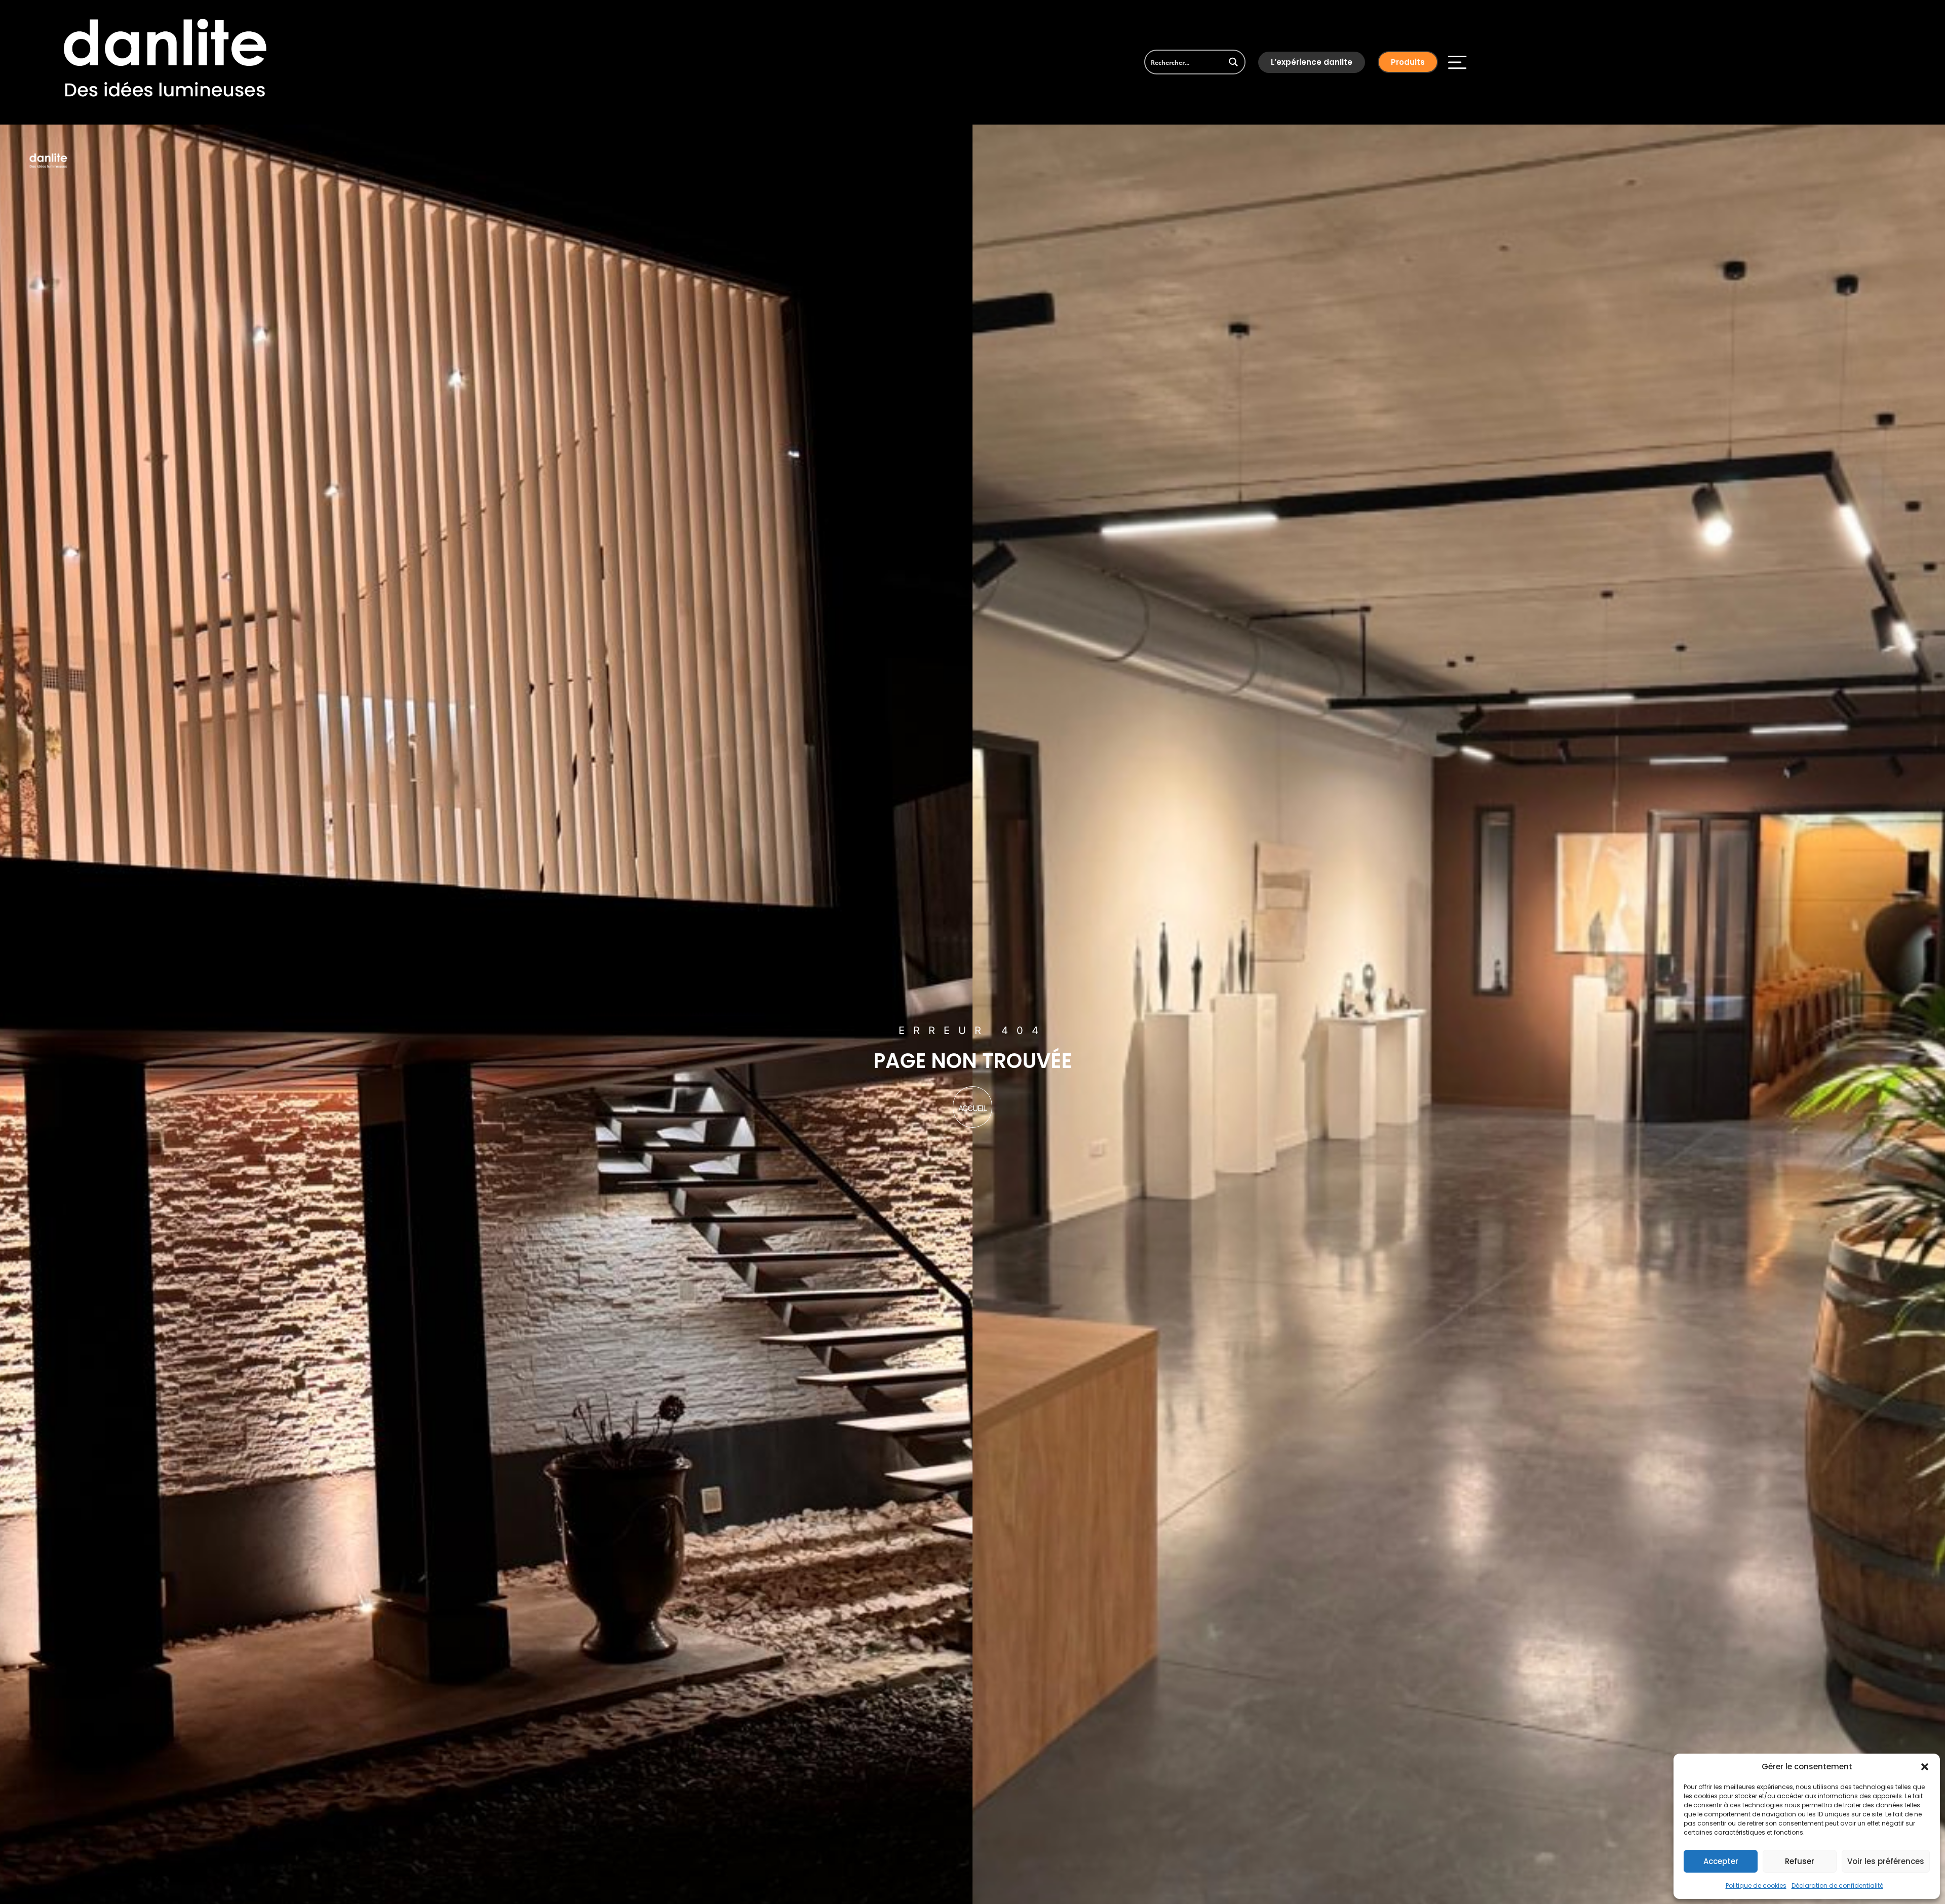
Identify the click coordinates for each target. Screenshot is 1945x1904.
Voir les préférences (1886, 1861)
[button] (1925, 1767)
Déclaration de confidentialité (1837, 1886)
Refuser (1800, 1861)
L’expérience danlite (1312, 62)
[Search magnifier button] (1233, 62)
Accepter (1721, 1861)
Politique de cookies (1756, 1886)
